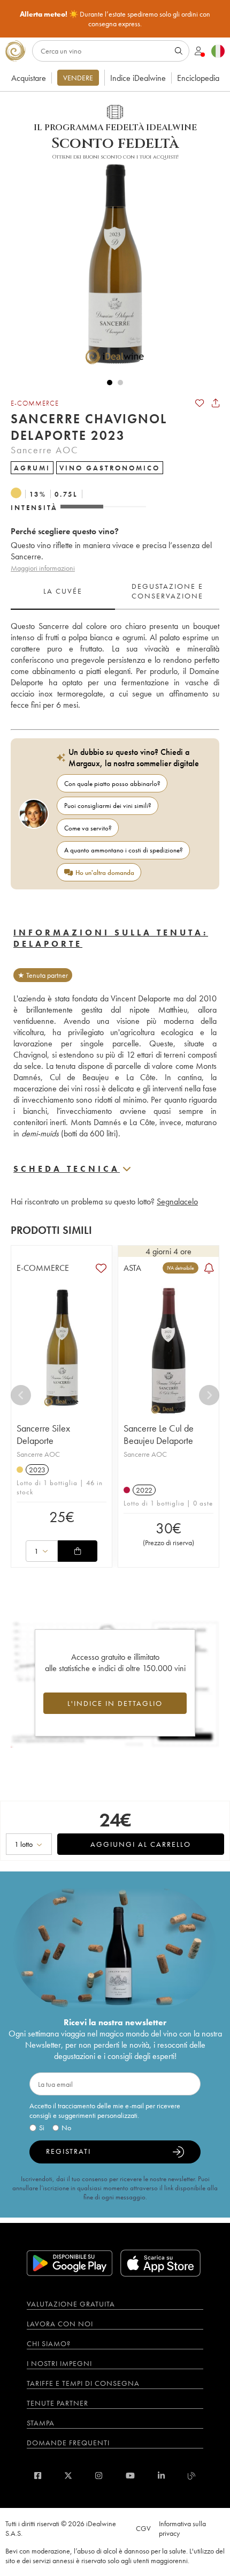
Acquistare (29, 78)
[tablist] (115, 591)
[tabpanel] (115, 665)
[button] (110, 264)
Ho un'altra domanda (105, 873)
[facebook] (38, 2476)
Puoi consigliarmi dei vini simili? (108, 806)
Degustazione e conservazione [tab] (167, 591)
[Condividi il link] (216, 403)
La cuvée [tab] (63, 591)
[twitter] (68, 2476)
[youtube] (130, 2476)
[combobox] (42, 1551)
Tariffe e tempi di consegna (83, 2383)
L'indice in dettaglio (115, 1703)
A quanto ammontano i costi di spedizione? (124, 850)
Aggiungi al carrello (141, 1844)
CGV (143, 2528)
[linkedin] (161, 2476)
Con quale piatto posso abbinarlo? (112, 784)
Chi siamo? (49, 2343)
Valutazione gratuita (71, 2304)
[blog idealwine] (192, 2476)
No (66, 2128)
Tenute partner (57, 2403)
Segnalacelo (177, 1201)
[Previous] (21, 1395)
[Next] (209, 1395)
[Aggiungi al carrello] (78, 1551)
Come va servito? (88, 828)
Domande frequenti (68, 2443)
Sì (42, 2128)
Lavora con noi (60, 2324)
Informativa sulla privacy (182, 2528)
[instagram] (99, 2476)
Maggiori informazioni (43, 568)
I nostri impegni (59, 2363)
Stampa (41, 2423)
